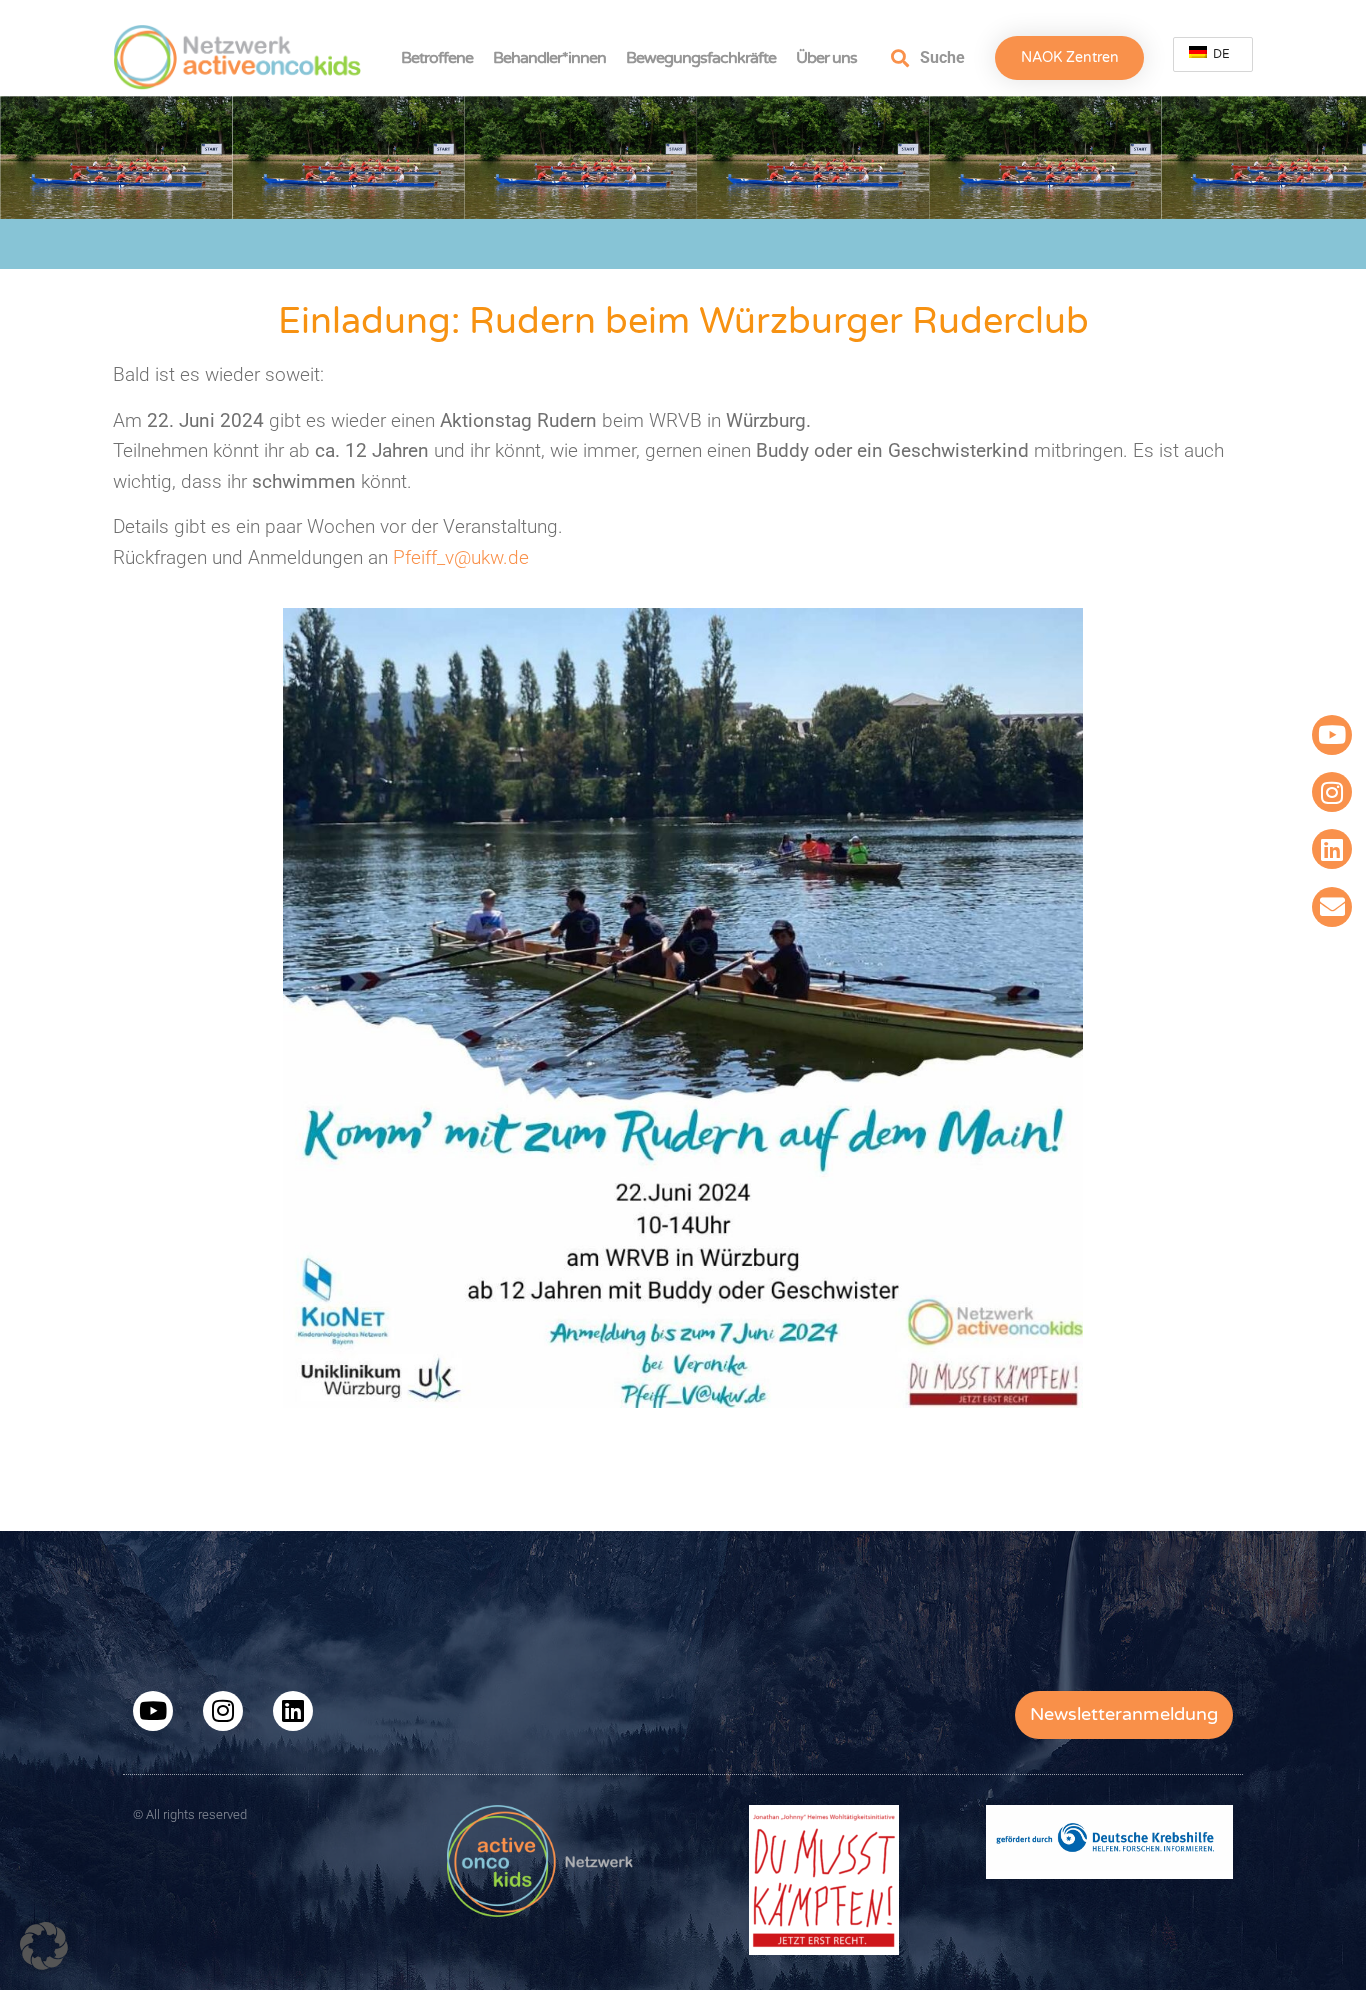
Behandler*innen (549, 58)
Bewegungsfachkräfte (701, 58)
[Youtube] (1332, 735)
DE (1220, 54)
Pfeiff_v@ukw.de (461, 557)
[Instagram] (1332, 792)
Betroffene (437, 58)
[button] (44, 1946)
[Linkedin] (1332, 849)
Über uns (826, 58)
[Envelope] (1332, 907)
